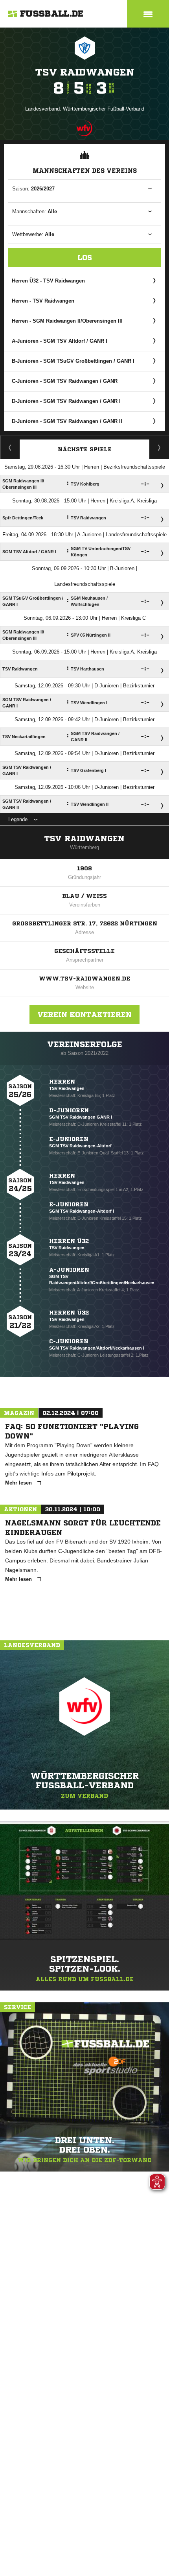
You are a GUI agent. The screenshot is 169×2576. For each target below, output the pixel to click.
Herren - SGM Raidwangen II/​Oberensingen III (67, 321)
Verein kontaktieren (84, 1014)
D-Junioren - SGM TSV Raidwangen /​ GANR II (67, 421)
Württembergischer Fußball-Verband (104, 109)
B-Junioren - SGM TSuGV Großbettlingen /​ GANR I (73, 361)
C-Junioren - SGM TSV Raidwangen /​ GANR (65, 381)
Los (85, 257)
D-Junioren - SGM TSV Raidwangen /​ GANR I (66, 401)
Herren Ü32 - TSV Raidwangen (48, 281)
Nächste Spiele (85, 449)
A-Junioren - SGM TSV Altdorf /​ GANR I (60, 341)
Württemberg (84, 847)
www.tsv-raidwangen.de (84, 979)
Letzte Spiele (159, 447)
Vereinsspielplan (10, 447)
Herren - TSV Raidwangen (43, 301)
